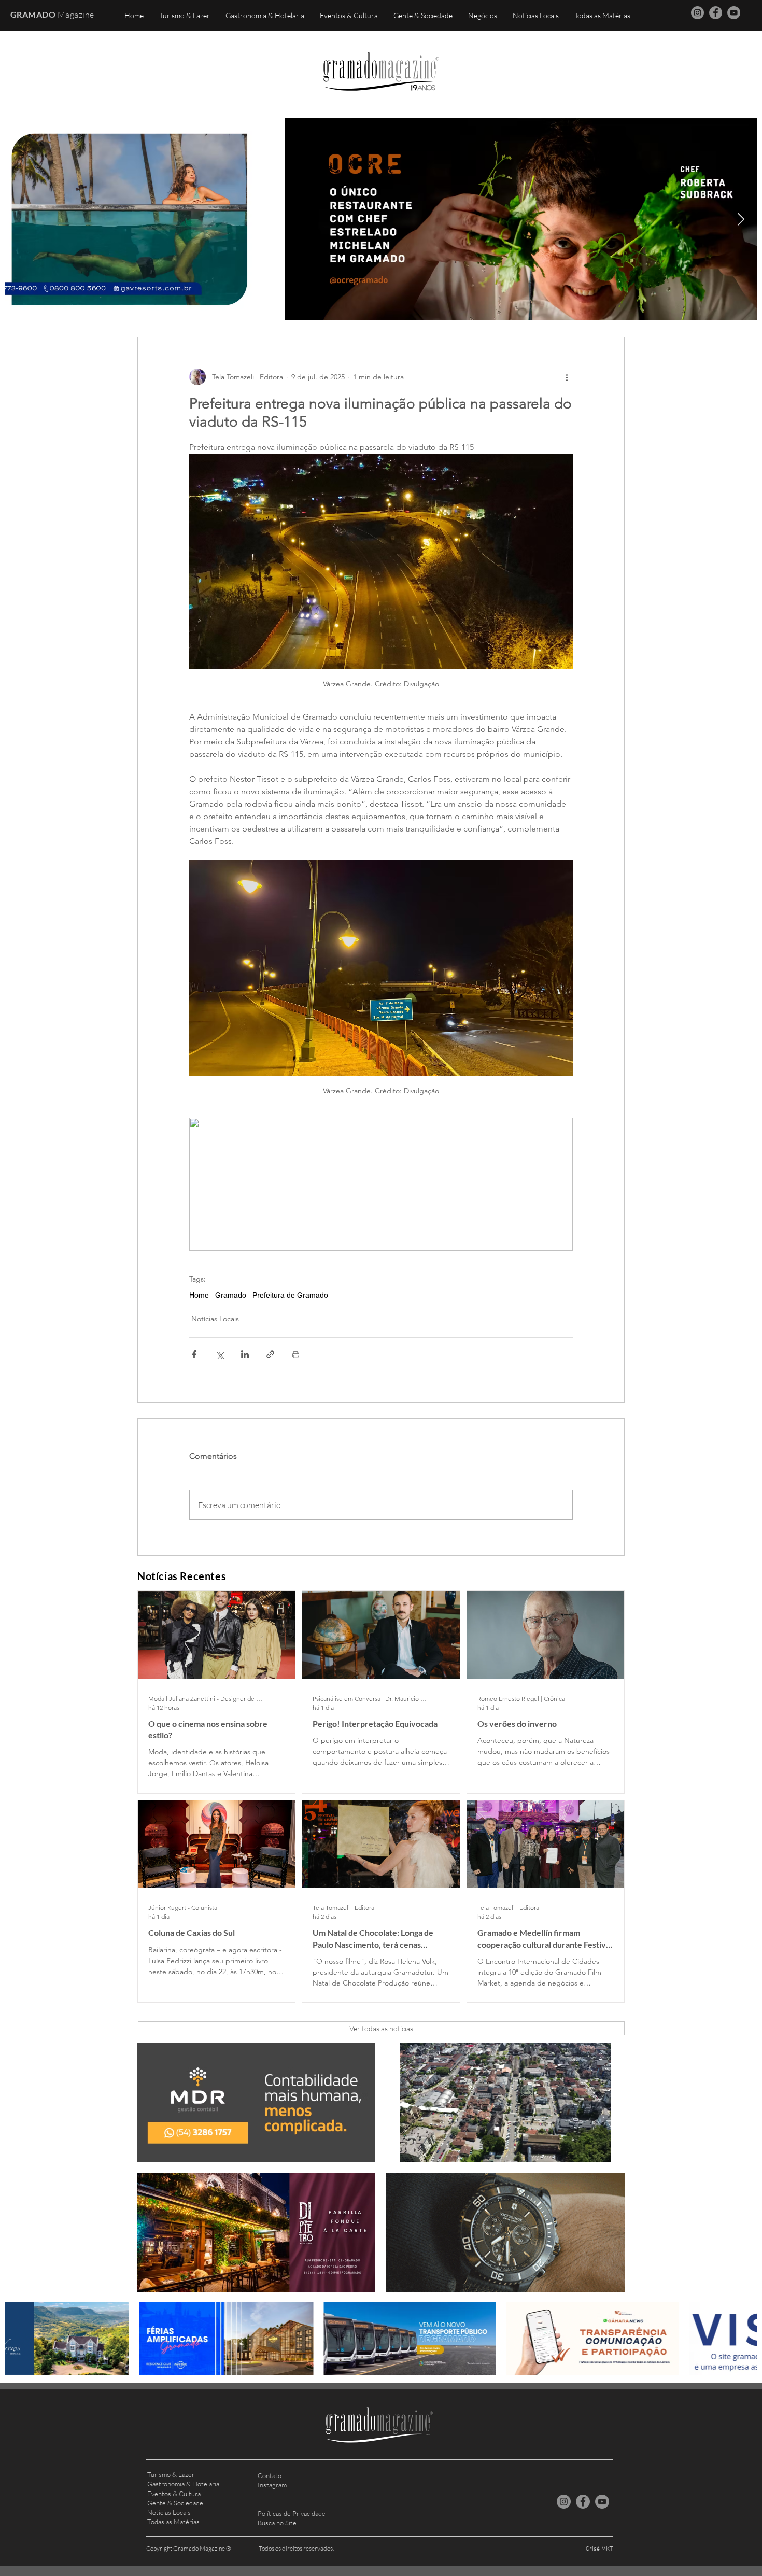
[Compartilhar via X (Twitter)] (220, 1354)
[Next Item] (741, 219)
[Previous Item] (21, 219)
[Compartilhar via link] (270, 1354)
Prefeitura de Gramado (290, 1295)
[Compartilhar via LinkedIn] (245, 1354)
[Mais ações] (567, 377)
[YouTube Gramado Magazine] (734, 13)
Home (199, 1295)
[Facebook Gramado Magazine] (716, 13)
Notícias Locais (215, 1319)
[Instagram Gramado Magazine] (697, 13)
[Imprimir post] (296, 1354)
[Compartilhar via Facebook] (194, 1354)
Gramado (231, 1295)
